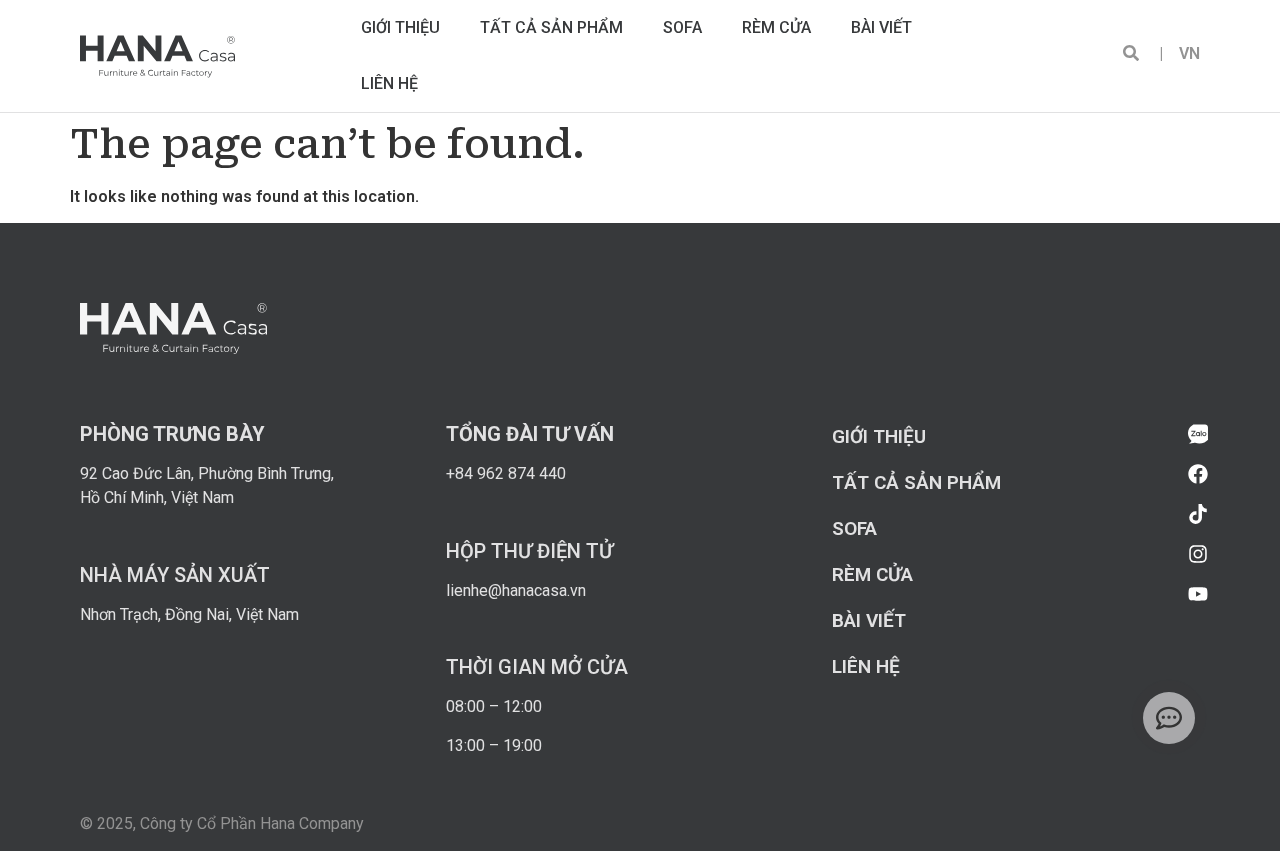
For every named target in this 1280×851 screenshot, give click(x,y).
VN (1181, 53)
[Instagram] (1198, 554)
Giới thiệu (400, 27)
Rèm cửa (776, 27)
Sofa (682, 27)
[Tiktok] (1198, 514)
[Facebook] (1198, 474)
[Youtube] (1198, 594)
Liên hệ (389, 83)
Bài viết (881, 27)
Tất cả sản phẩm (551, 27)
